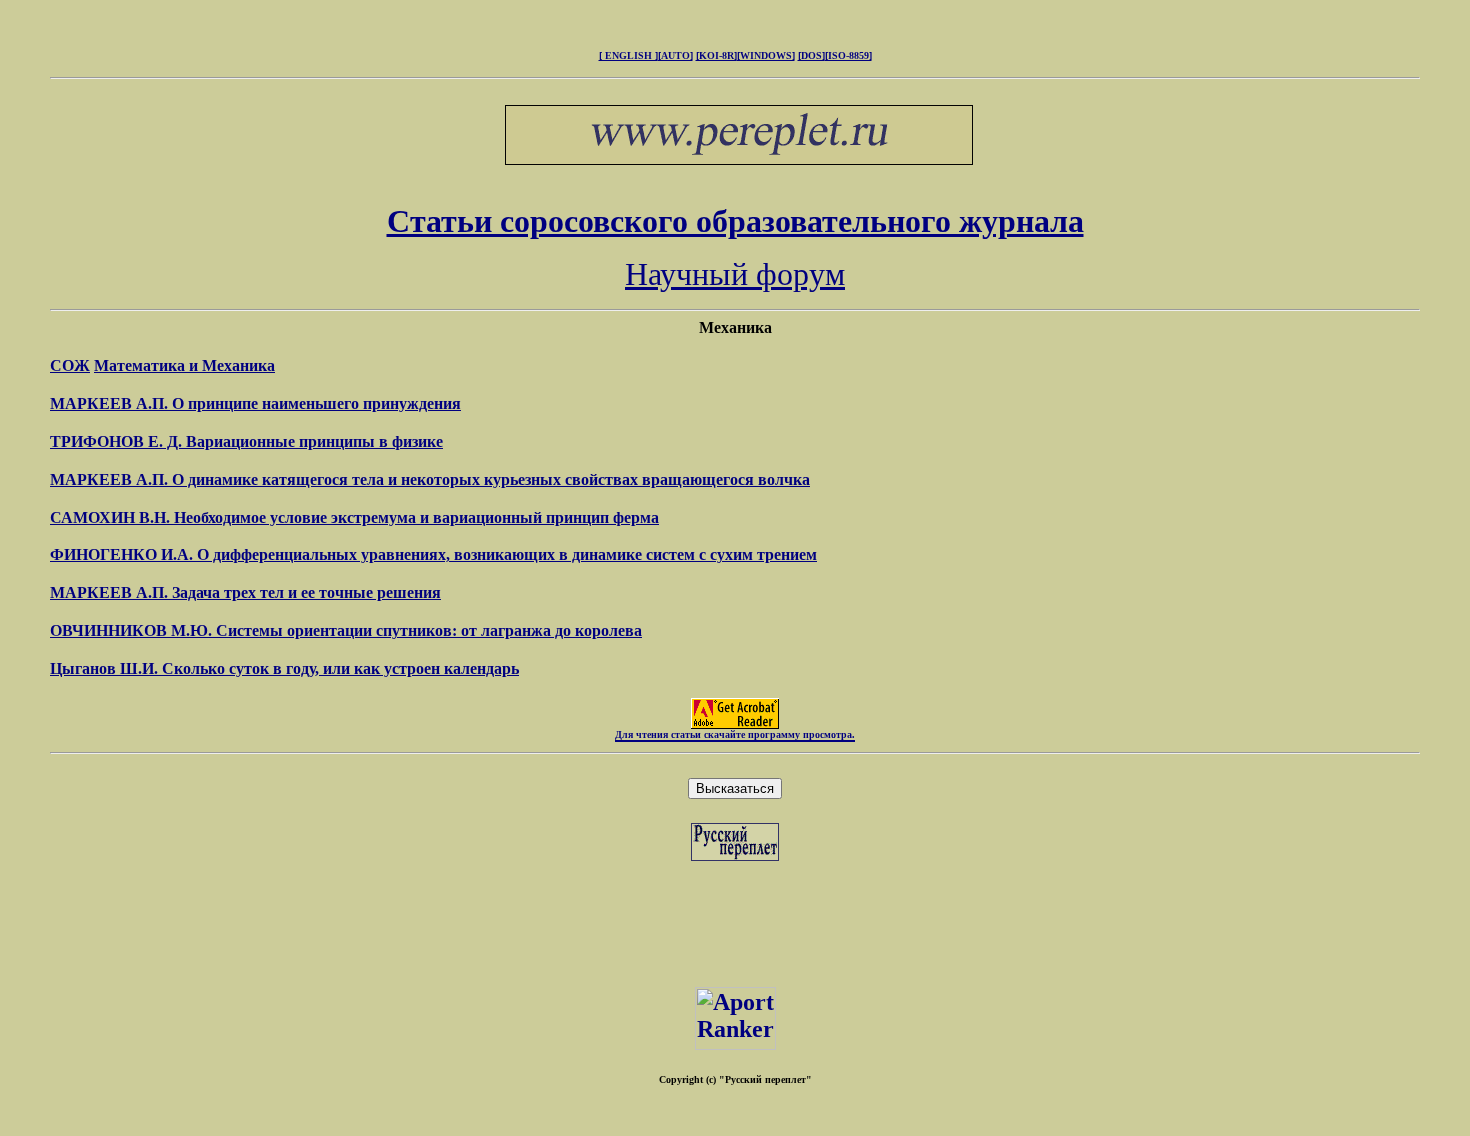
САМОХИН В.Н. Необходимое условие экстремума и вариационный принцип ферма (354, 517)
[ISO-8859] (848, 55)
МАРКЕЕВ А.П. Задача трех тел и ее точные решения (245, 592)
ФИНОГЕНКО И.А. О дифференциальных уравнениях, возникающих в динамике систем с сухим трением (433, 554)
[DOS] (811, 55)
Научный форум (735, 274)
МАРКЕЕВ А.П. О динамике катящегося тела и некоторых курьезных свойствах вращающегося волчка (430, 479)
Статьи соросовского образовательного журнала (735, 221)
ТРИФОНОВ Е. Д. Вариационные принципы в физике (246, 441)
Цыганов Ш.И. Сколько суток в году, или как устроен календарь (284, 668)
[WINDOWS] (766, 55)
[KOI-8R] (716, 55)
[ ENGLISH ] (628, 55)
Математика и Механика (184, 365)
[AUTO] (675, 55)
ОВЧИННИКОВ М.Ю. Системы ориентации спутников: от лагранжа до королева (346, 630)
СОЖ (70, 365)
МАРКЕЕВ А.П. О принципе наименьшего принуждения (255, 403)
